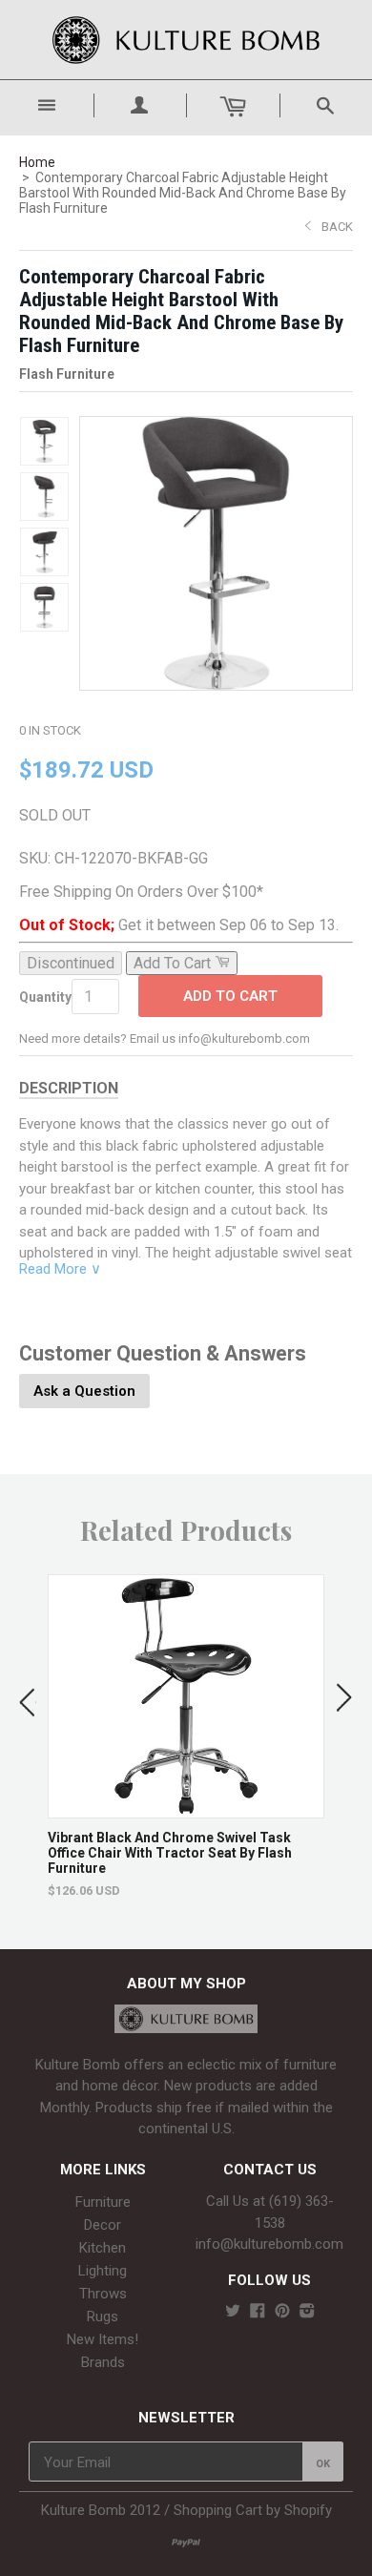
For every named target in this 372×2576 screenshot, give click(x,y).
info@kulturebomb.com (269, 2244)
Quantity (45, 997)
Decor (103, 2225)
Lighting (103, 2271)
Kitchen (103, 2248)
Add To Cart (230, 996)
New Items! (103, 2339)
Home (37, 162)
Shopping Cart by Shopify (253, 2510)
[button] (28, 1698)
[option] (186, 1736)
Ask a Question (84, 1391)
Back (337, 227)
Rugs (103, 2316)
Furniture (103, 2202)
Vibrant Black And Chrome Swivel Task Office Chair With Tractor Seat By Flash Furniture (170, 1853)
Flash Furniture (67, 374)
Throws (103, 2294)
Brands (103, 2362)
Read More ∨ (60, 1269)
